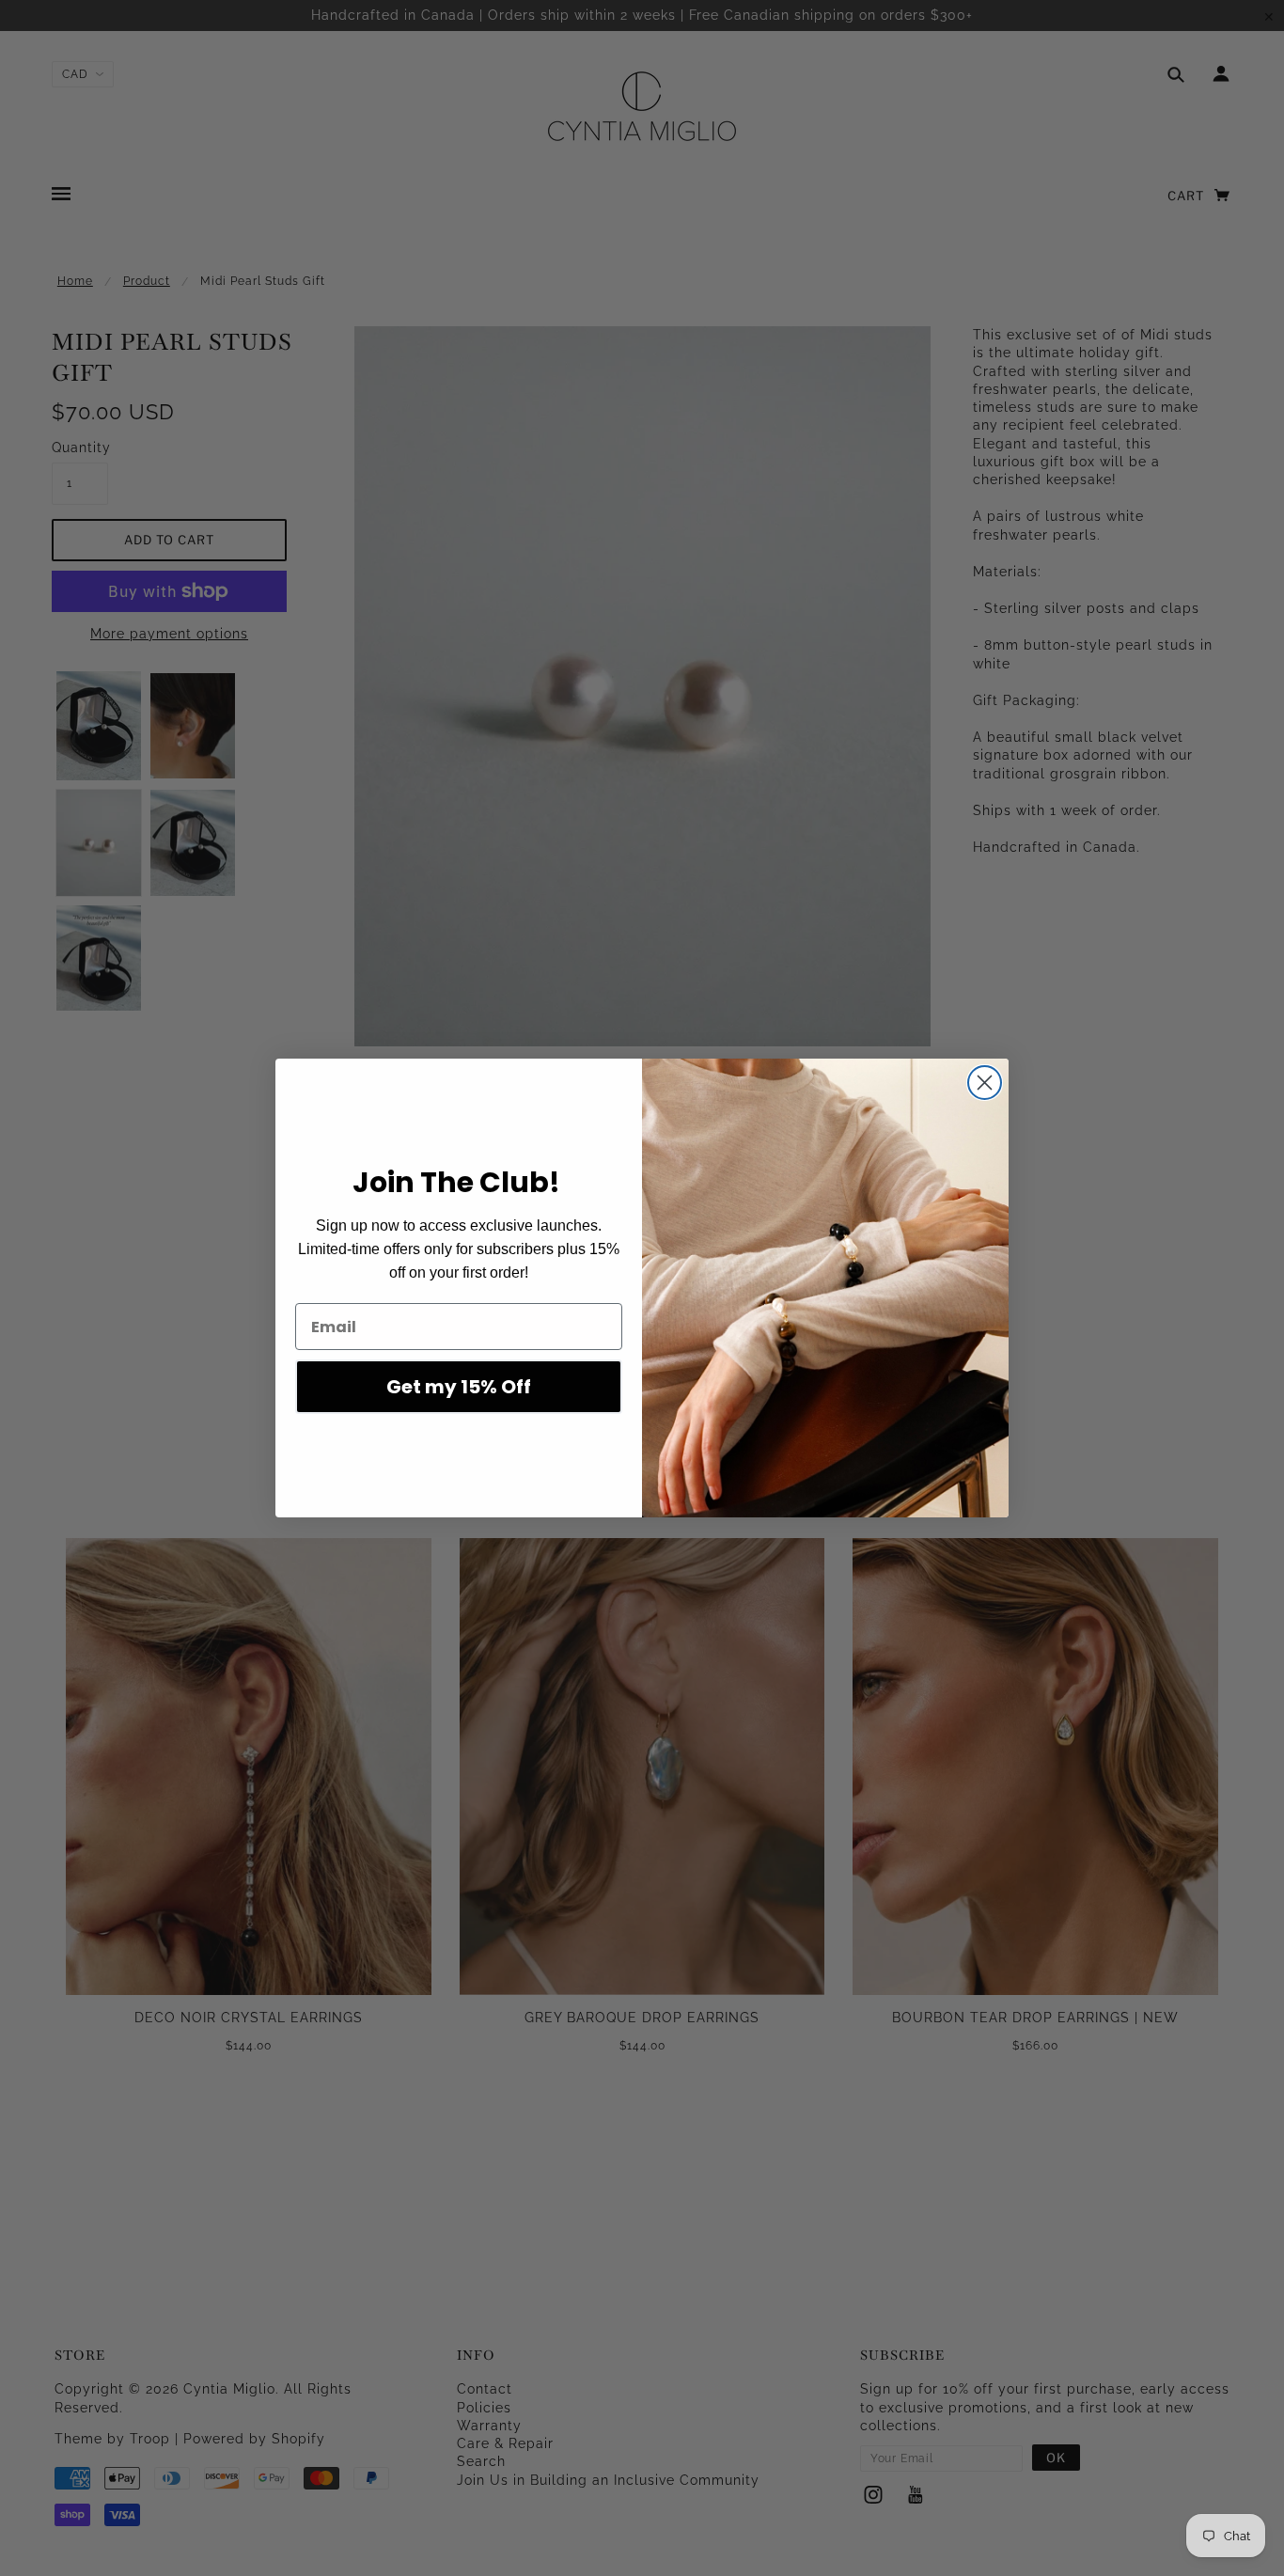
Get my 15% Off (459, 1387)
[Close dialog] (985, 1083)
